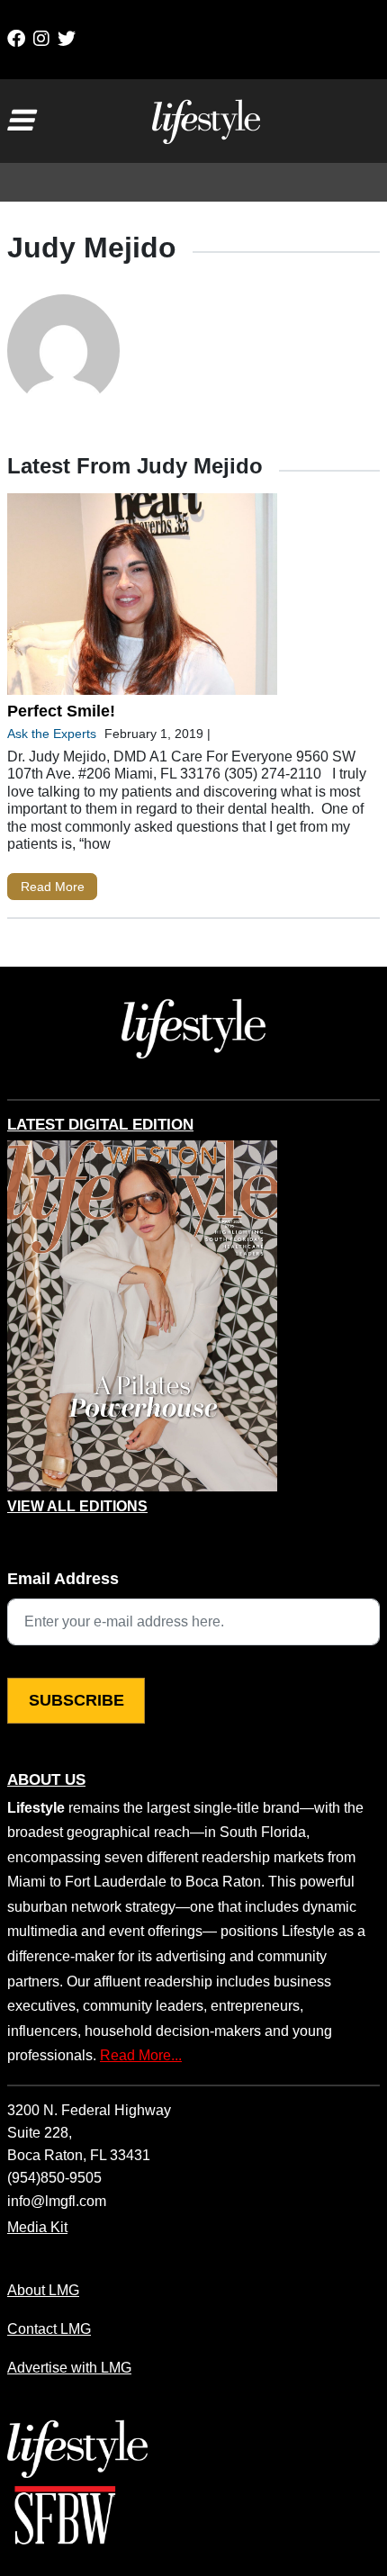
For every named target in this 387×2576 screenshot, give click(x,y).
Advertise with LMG (69, 2367)
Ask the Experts (52, 734)
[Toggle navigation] (20, 121)
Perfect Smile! (61, 711)
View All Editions (77, 1507)
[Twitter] (67, 39)
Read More (53, 887)
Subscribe (76, 1700)
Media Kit (37, 2227)
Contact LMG (49, 2328)
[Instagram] (41, 39)
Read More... (141, 2055)
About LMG (43, 2290)
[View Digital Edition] (142, 1316)
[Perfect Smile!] (142, 598)
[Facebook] (16, 39)
